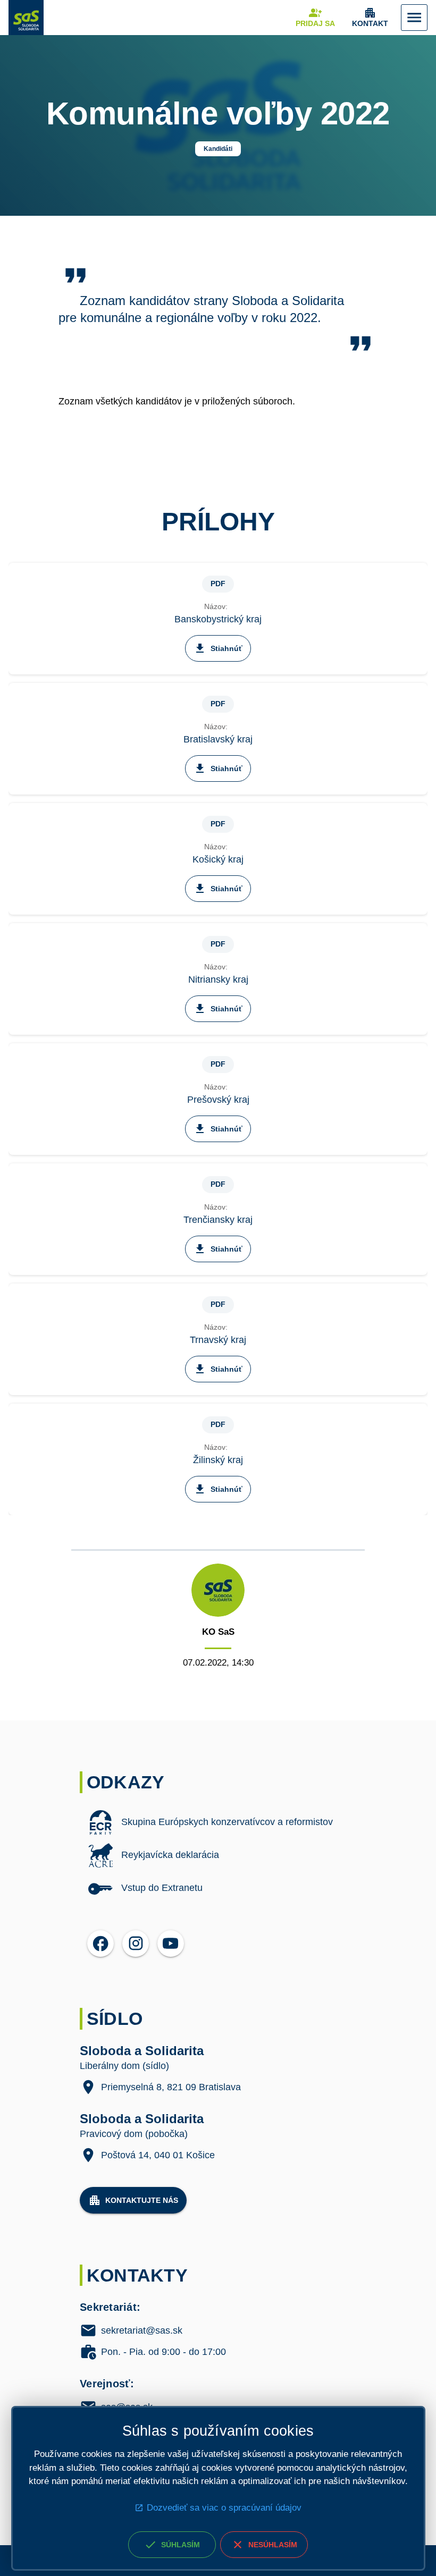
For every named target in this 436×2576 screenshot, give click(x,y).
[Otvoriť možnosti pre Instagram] (136, 1944)
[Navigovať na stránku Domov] (26, 18)
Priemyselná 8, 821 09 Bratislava (171, 2087)
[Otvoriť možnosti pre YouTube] (171, 1944)
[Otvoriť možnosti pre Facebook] (100, 1944)
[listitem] (218, 1822)
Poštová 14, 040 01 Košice (158, 2155)
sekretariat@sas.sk (142, 2331)
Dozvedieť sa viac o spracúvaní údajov (224, 2508)
